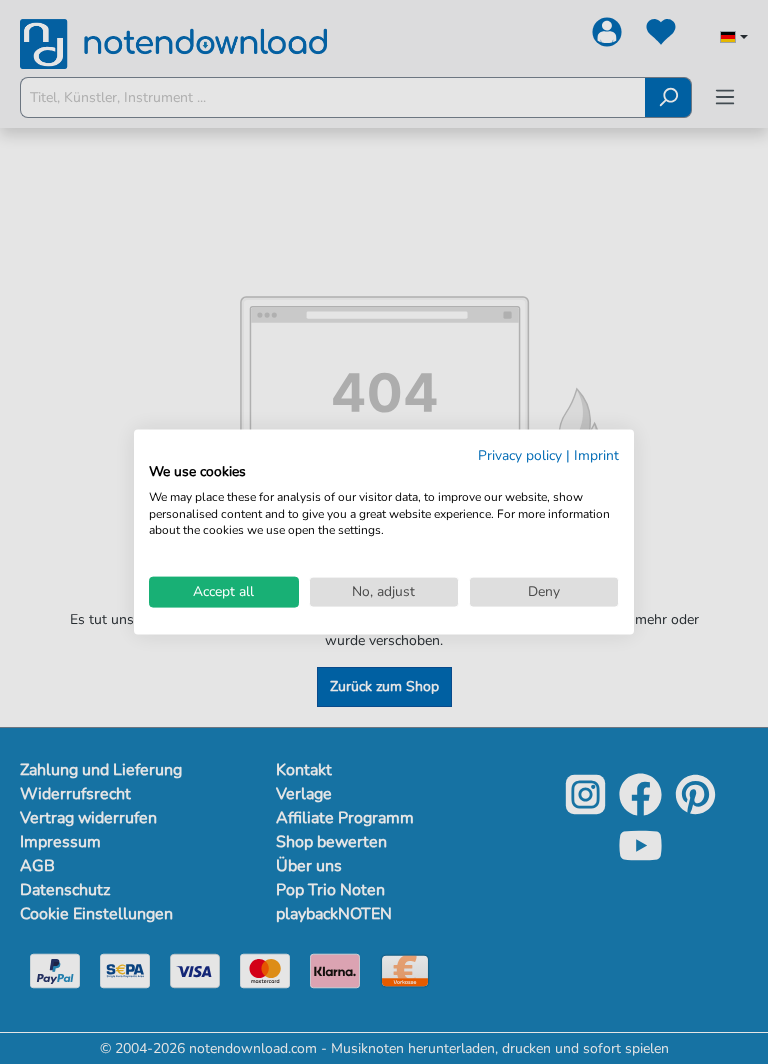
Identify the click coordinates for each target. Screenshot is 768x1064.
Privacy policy (520, 455)
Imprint (596, 455)
